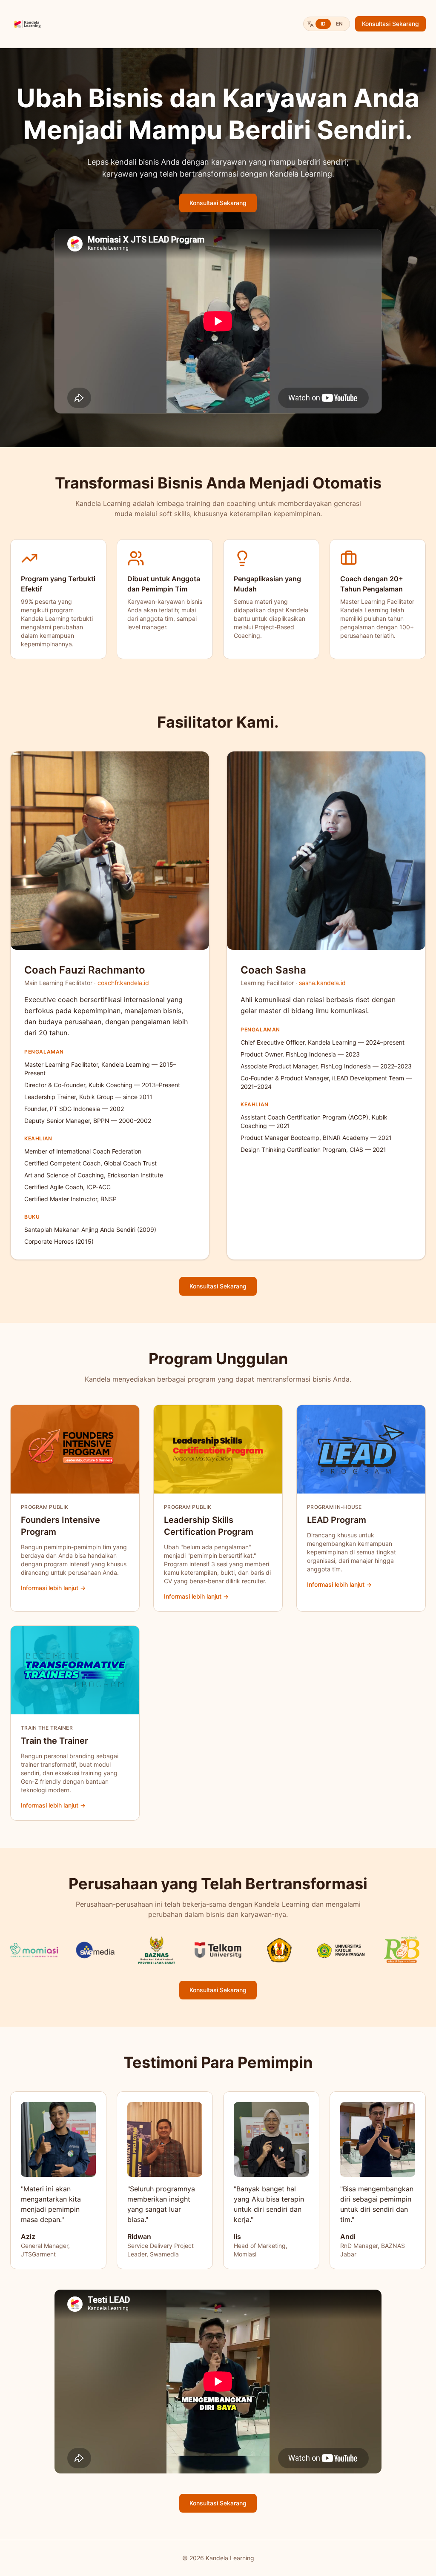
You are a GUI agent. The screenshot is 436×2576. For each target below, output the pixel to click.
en (339, 24)
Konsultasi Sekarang (390, 24)
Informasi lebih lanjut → (53, 1588)
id (323, 24)
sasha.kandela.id (322, 983)
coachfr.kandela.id (123, 983)
